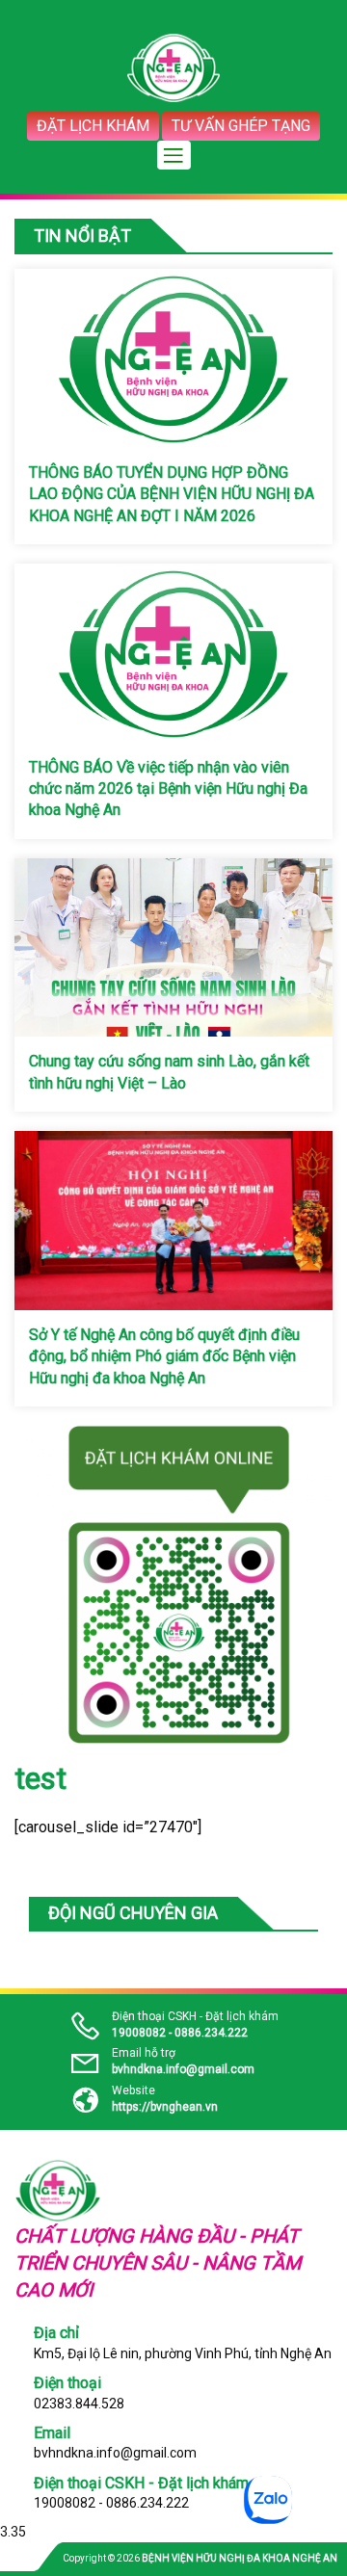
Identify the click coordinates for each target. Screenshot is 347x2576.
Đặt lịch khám (93, 126)
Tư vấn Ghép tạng (241, 126)
